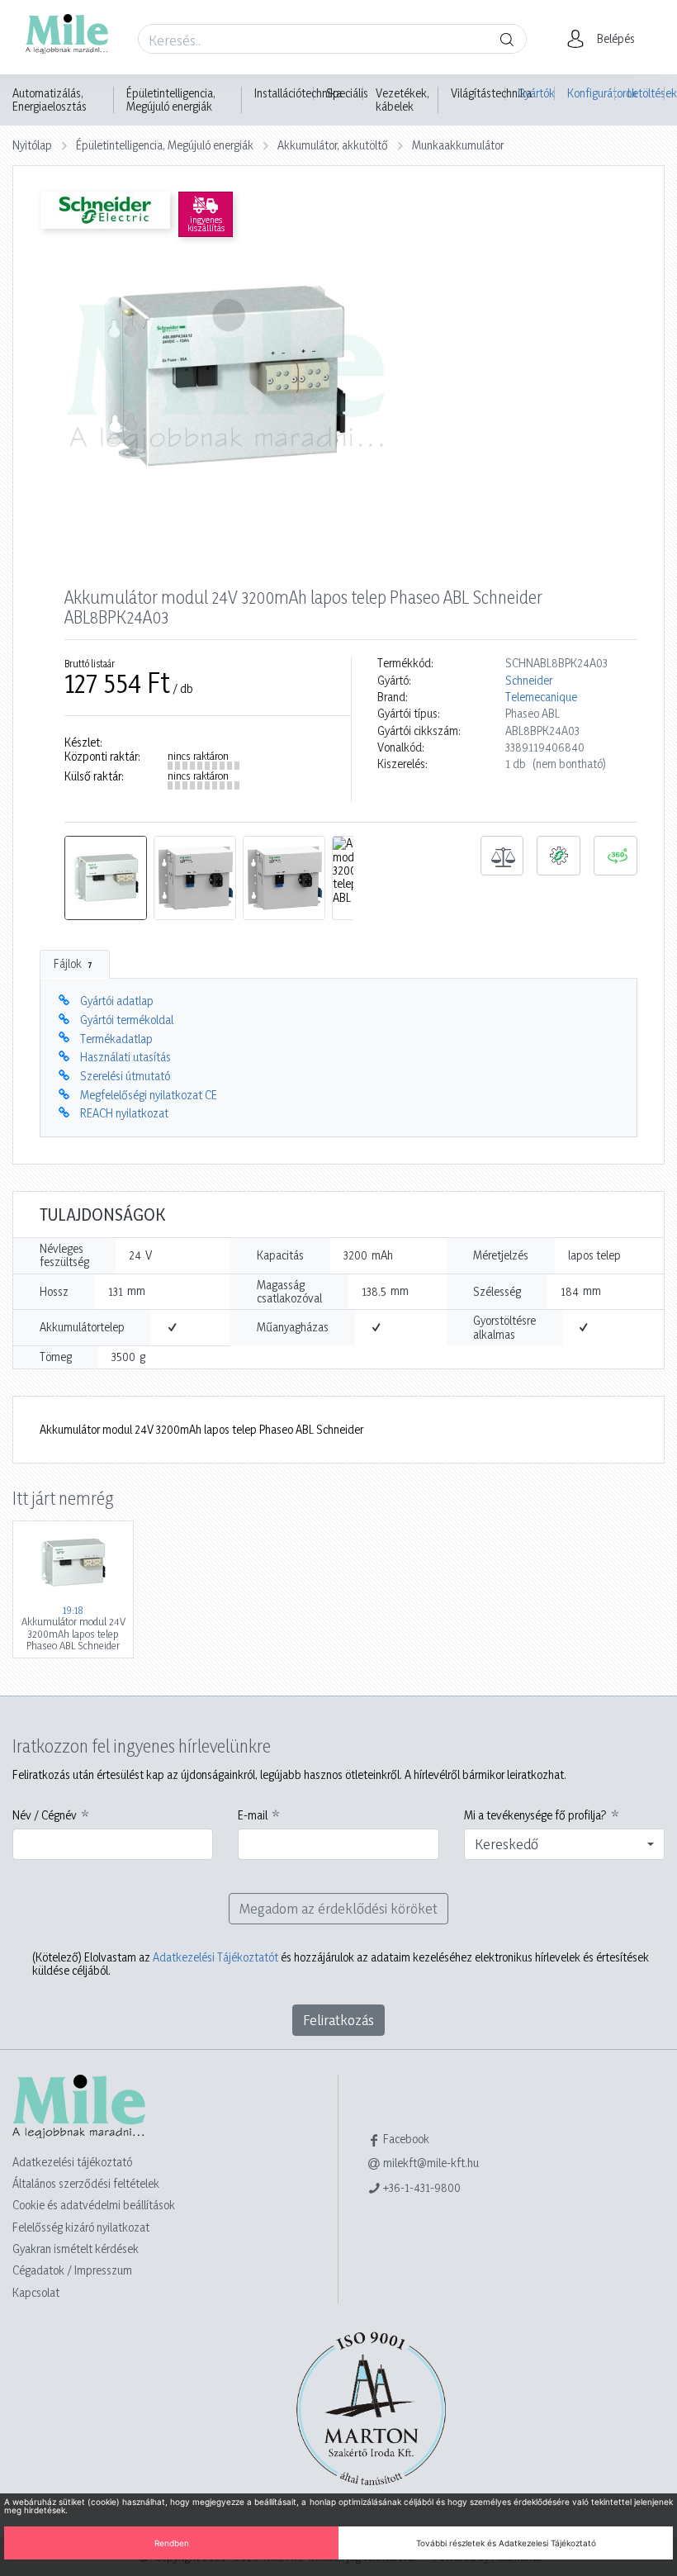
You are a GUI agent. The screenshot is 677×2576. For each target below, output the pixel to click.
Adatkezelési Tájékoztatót (215, 1957)
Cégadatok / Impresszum (72, 2270)
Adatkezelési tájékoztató (72, 2162)
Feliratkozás (338, 2020)
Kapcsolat (36, 2292)
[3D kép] (615, 856)
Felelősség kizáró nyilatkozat (81, 2227)
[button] (606, 39)
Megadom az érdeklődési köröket (338, 1908)
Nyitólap (32, 145)
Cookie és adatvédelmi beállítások (94, 2205)
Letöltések (646, 93)
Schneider (529, 681)
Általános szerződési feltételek (86, 2183)
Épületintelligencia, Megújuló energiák (171, 100)
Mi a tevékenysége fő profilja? (535, 1815)
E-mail (253, 1815)
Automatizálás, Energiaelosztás (50, 100)
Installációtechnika (298, 93)
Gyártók (536, 93)
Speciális (347, 93)
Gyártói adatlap (117, 1001)
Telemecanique (541, 697)
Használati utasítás (125, 1057)
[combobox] (564, 1844)
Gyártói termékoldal (127, 1020)
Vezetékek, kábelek (402, 100)
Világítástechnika (491, 93)
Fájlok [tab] (73, 963)
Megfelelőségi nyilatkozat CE (149, 1095)
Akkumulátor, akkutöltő (333, 145)
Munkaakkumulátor (458, 145)
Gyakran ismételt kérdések (76, 2249)
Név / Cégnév (45, 1815)
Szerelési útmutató (125, 1076)
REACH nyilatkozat (124, 1113)
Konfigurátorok (591, 93)
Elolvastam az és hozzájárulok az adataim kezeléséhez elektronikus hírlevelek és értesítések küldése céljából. (341, 1964)
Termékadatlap (116, 1039)
